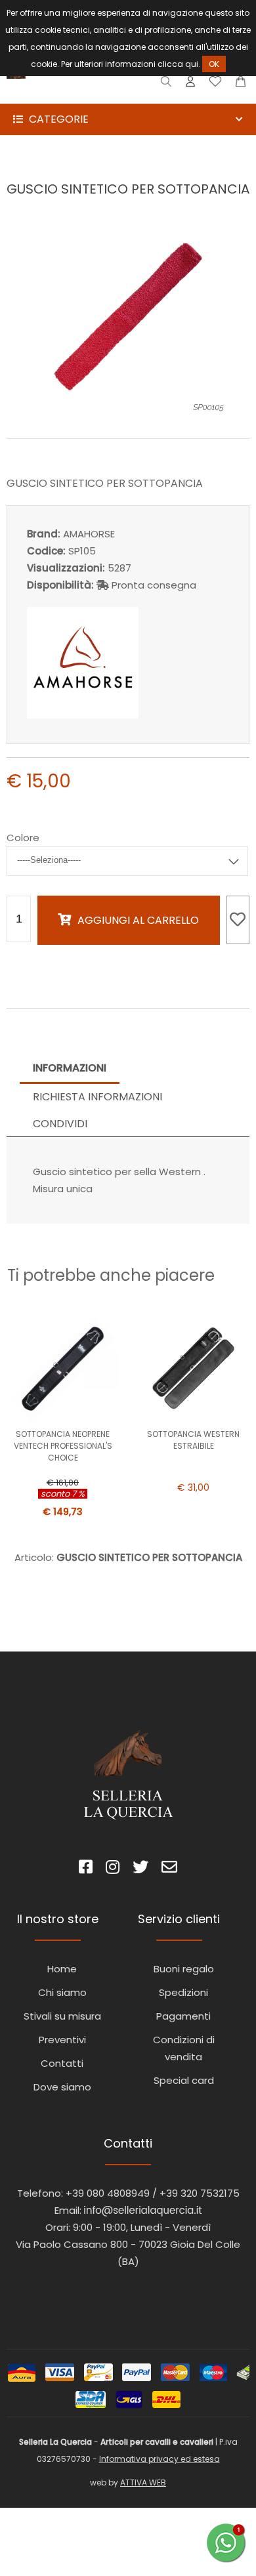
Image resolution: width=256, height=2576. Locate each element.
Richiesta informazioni (97, 1097)
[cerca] (166, 84)
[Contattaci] (241, 84)
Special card (184, 2080)
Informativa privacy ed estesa (160, 2459)
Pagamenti (183, 2016)
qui (192, 64)
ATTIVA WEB (143, 2483)
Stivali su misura (62, 2016)
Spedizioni (183, 1992)
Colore (23, 838)
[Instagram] (113, 1869)
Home (62, 1969)
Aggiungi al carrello (138, 920)
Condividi (60, 1124)
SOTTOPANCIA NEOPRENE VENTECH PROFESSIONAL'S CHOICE (63, 1446)
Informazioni (70, 1068)
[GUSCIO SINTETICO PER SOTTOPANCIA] (128, 410)
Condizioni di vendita (184, 2048)
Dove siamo (62, 2087)
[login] (190, 84)
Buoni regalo (184, 1969)
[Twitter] (140, 1869)
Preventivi (62, 2040)
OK (214, 64)
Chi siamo (62, 1992)
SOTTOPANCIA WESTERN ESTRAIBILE (193, 1440)
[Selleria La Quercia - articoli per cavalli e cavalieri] (66, 95)
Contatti (62, 2063)
